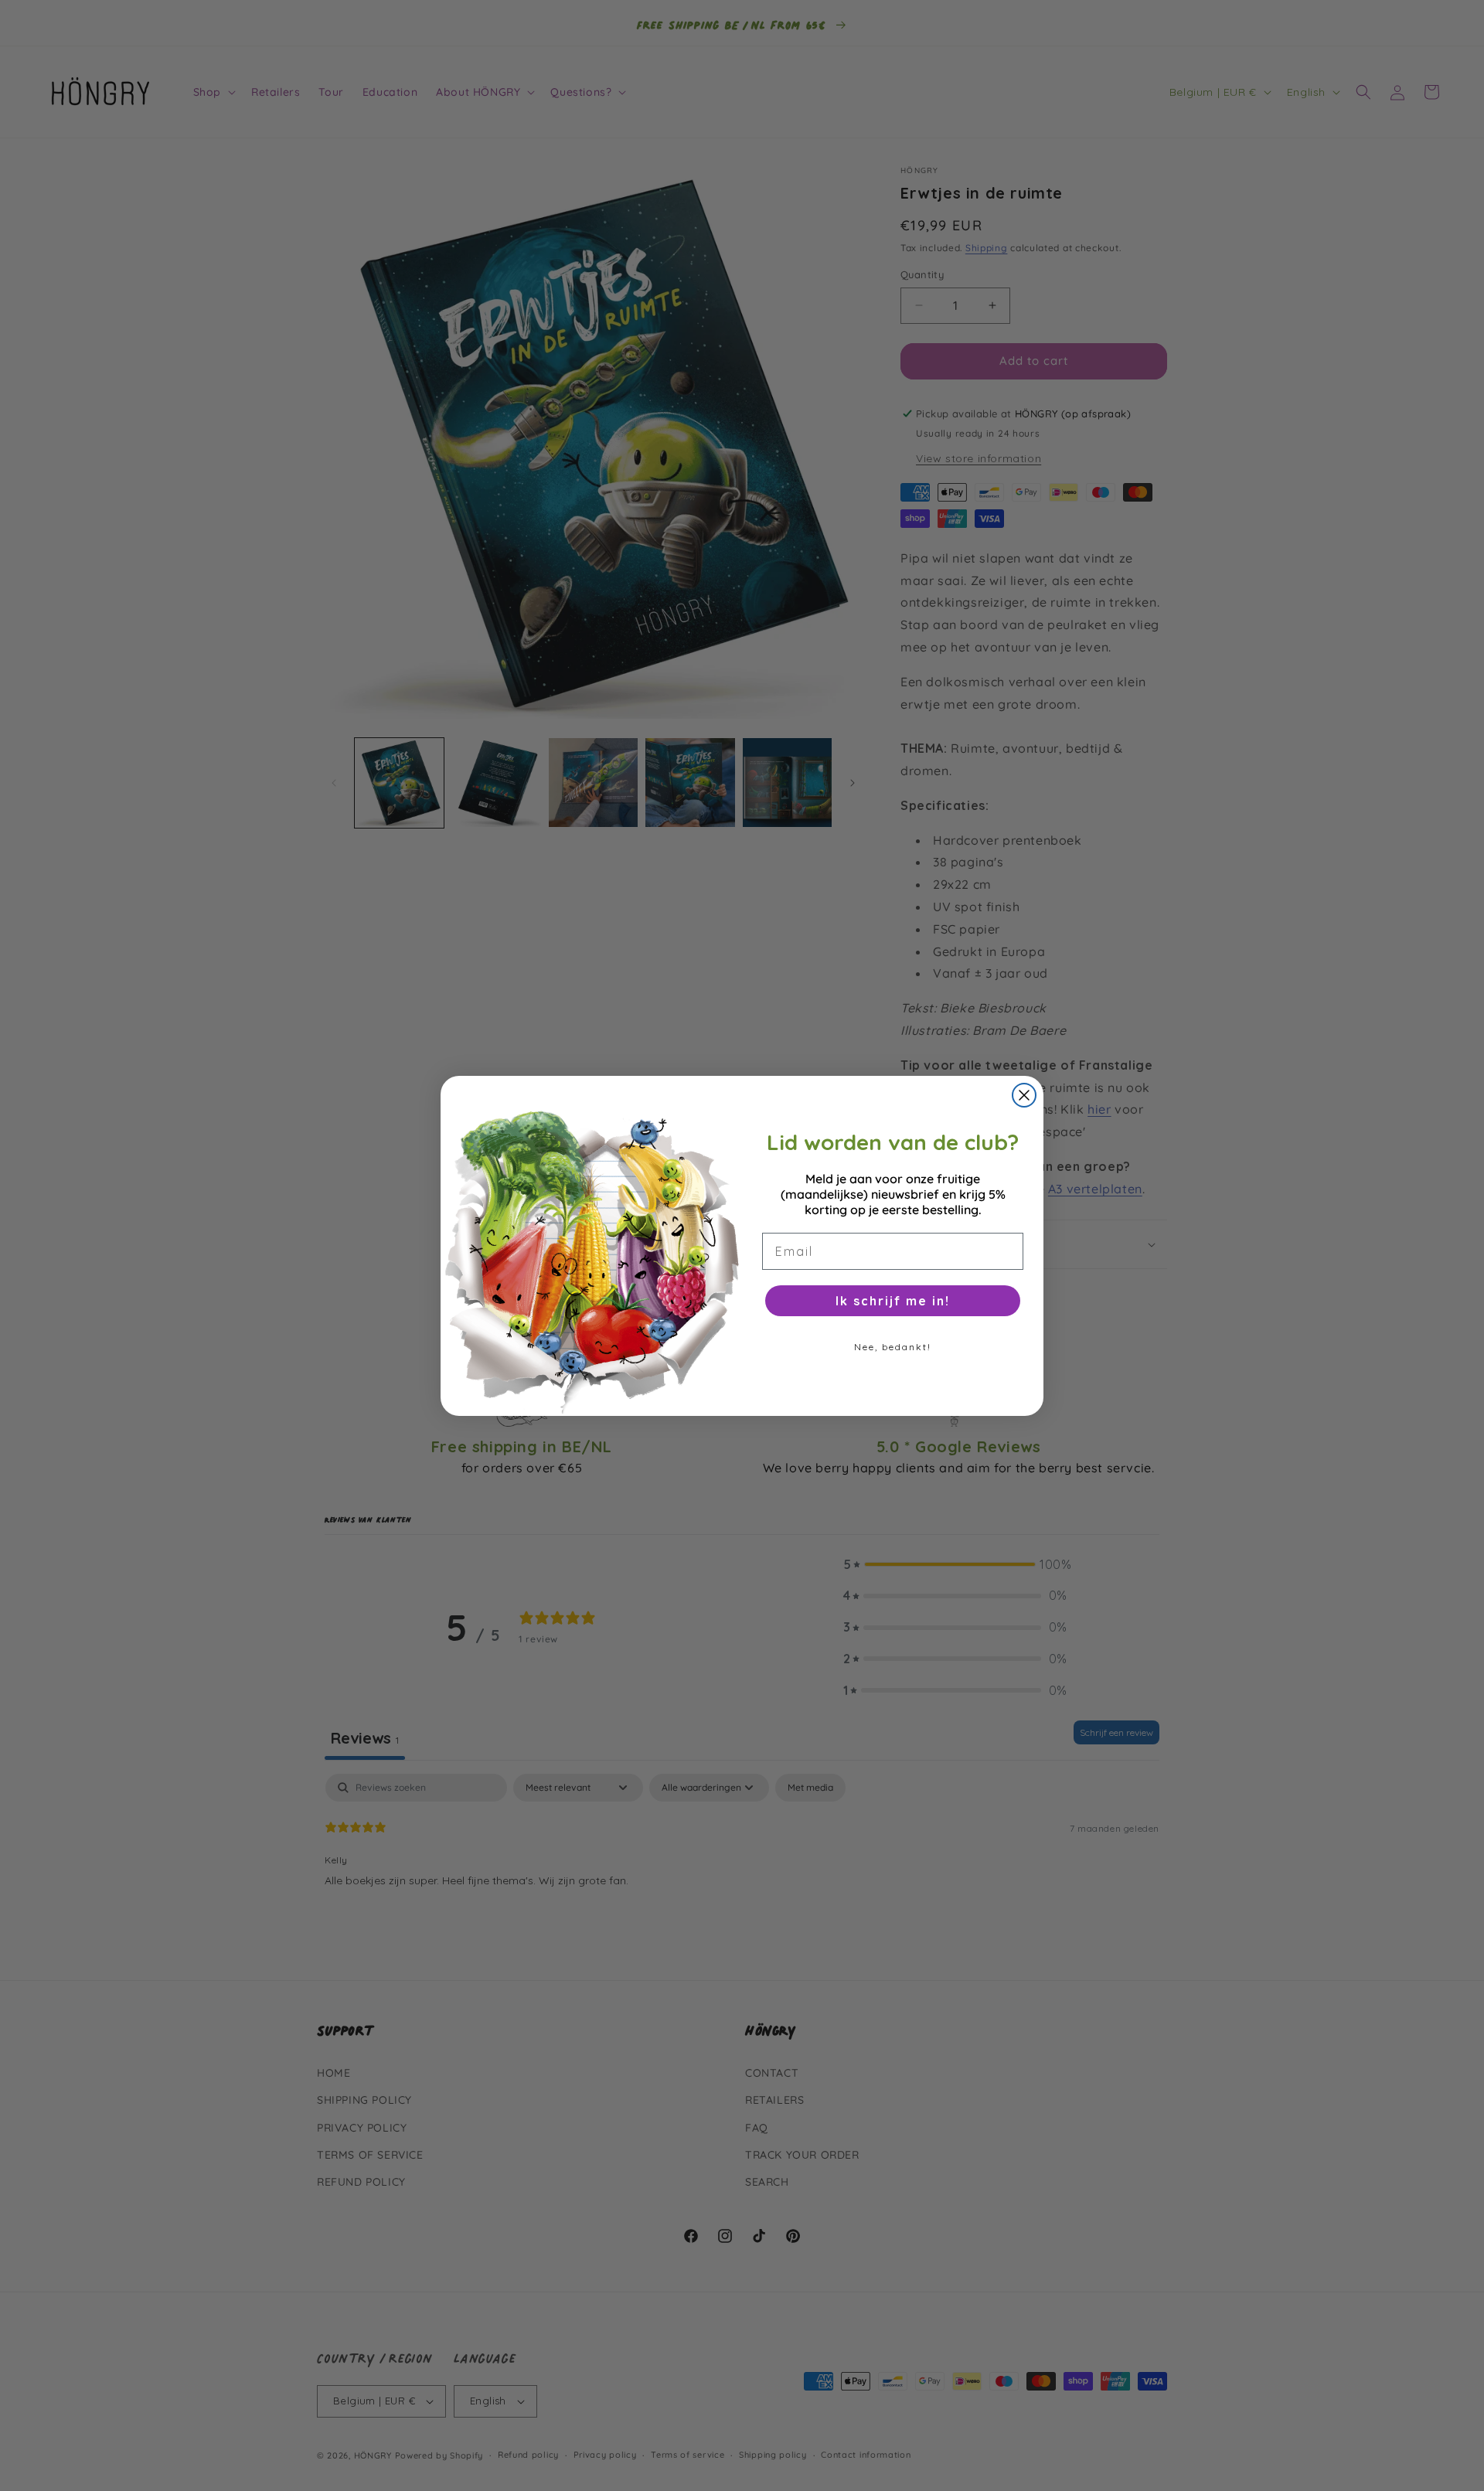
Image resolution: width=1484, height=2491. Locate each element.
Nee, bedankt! (893, 1347)
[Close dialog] (1024, 1095)
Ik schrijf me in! (893, 1301)
